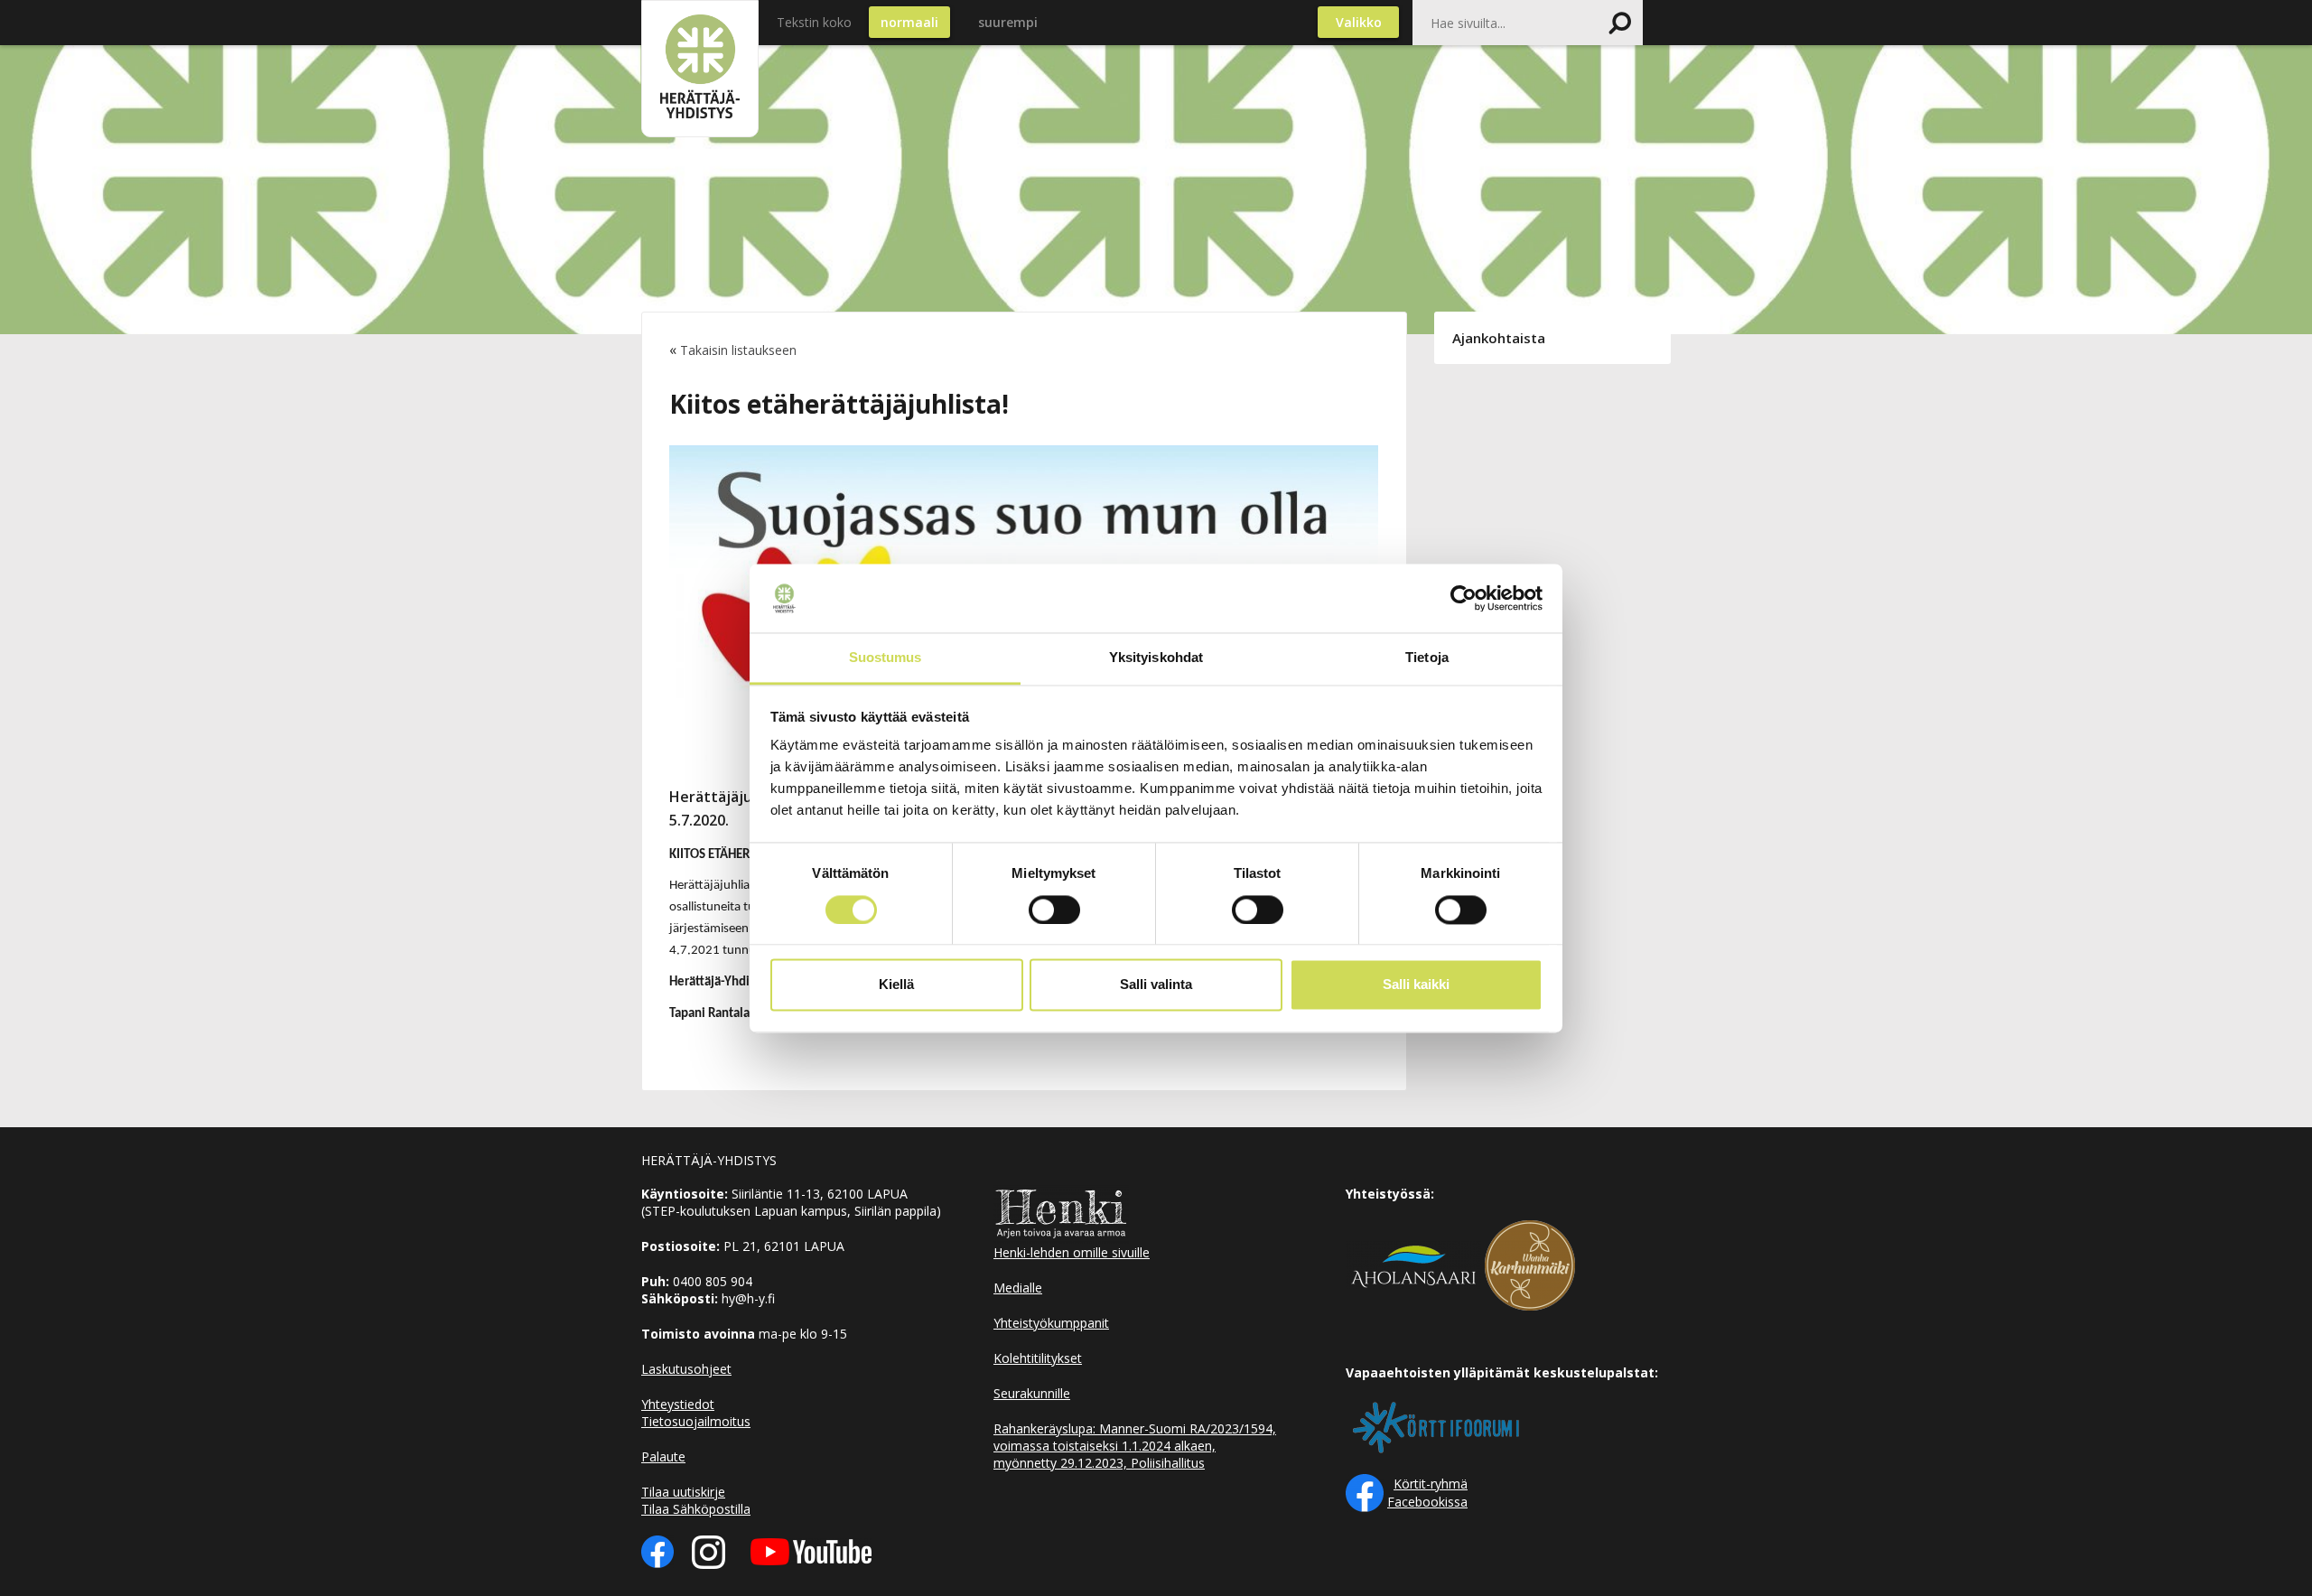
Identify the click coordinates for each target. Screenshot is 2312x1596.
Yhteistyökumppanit (1051, 1323)
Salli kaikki (1416, 985)
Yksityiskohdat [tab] (1156, 658)
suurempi (1008, 22)
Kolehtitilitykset (1038, 1358)
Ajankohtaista (1499, 338)
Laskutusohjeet (686, 1369)
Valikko (1359, 22)
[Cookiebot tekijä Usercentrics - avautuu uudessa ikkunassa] (1464, 598)
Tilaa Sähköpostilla (696, 1509)
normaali (909, 22)
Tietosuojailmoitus (696, 1421)
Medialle (1018, 1288)
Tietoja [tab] (1427, 658)
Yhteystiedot (678, 1404)
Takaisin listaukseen (738, 350)
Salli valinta (1156, 985)
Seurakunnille (1032, 1393)
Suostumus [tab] (886, 658)
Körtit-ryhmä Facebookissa (1427, 1493)
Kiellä (896, 985)
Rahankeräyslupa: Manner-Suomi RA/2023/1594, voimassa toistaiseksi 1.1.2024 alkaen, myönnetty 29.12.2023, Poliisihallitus (1135, 1446)
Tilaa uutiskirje (683, 1492)
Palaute (663, 1456)
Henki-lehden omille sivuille (1072, 1252)
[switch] (1054, 910)
